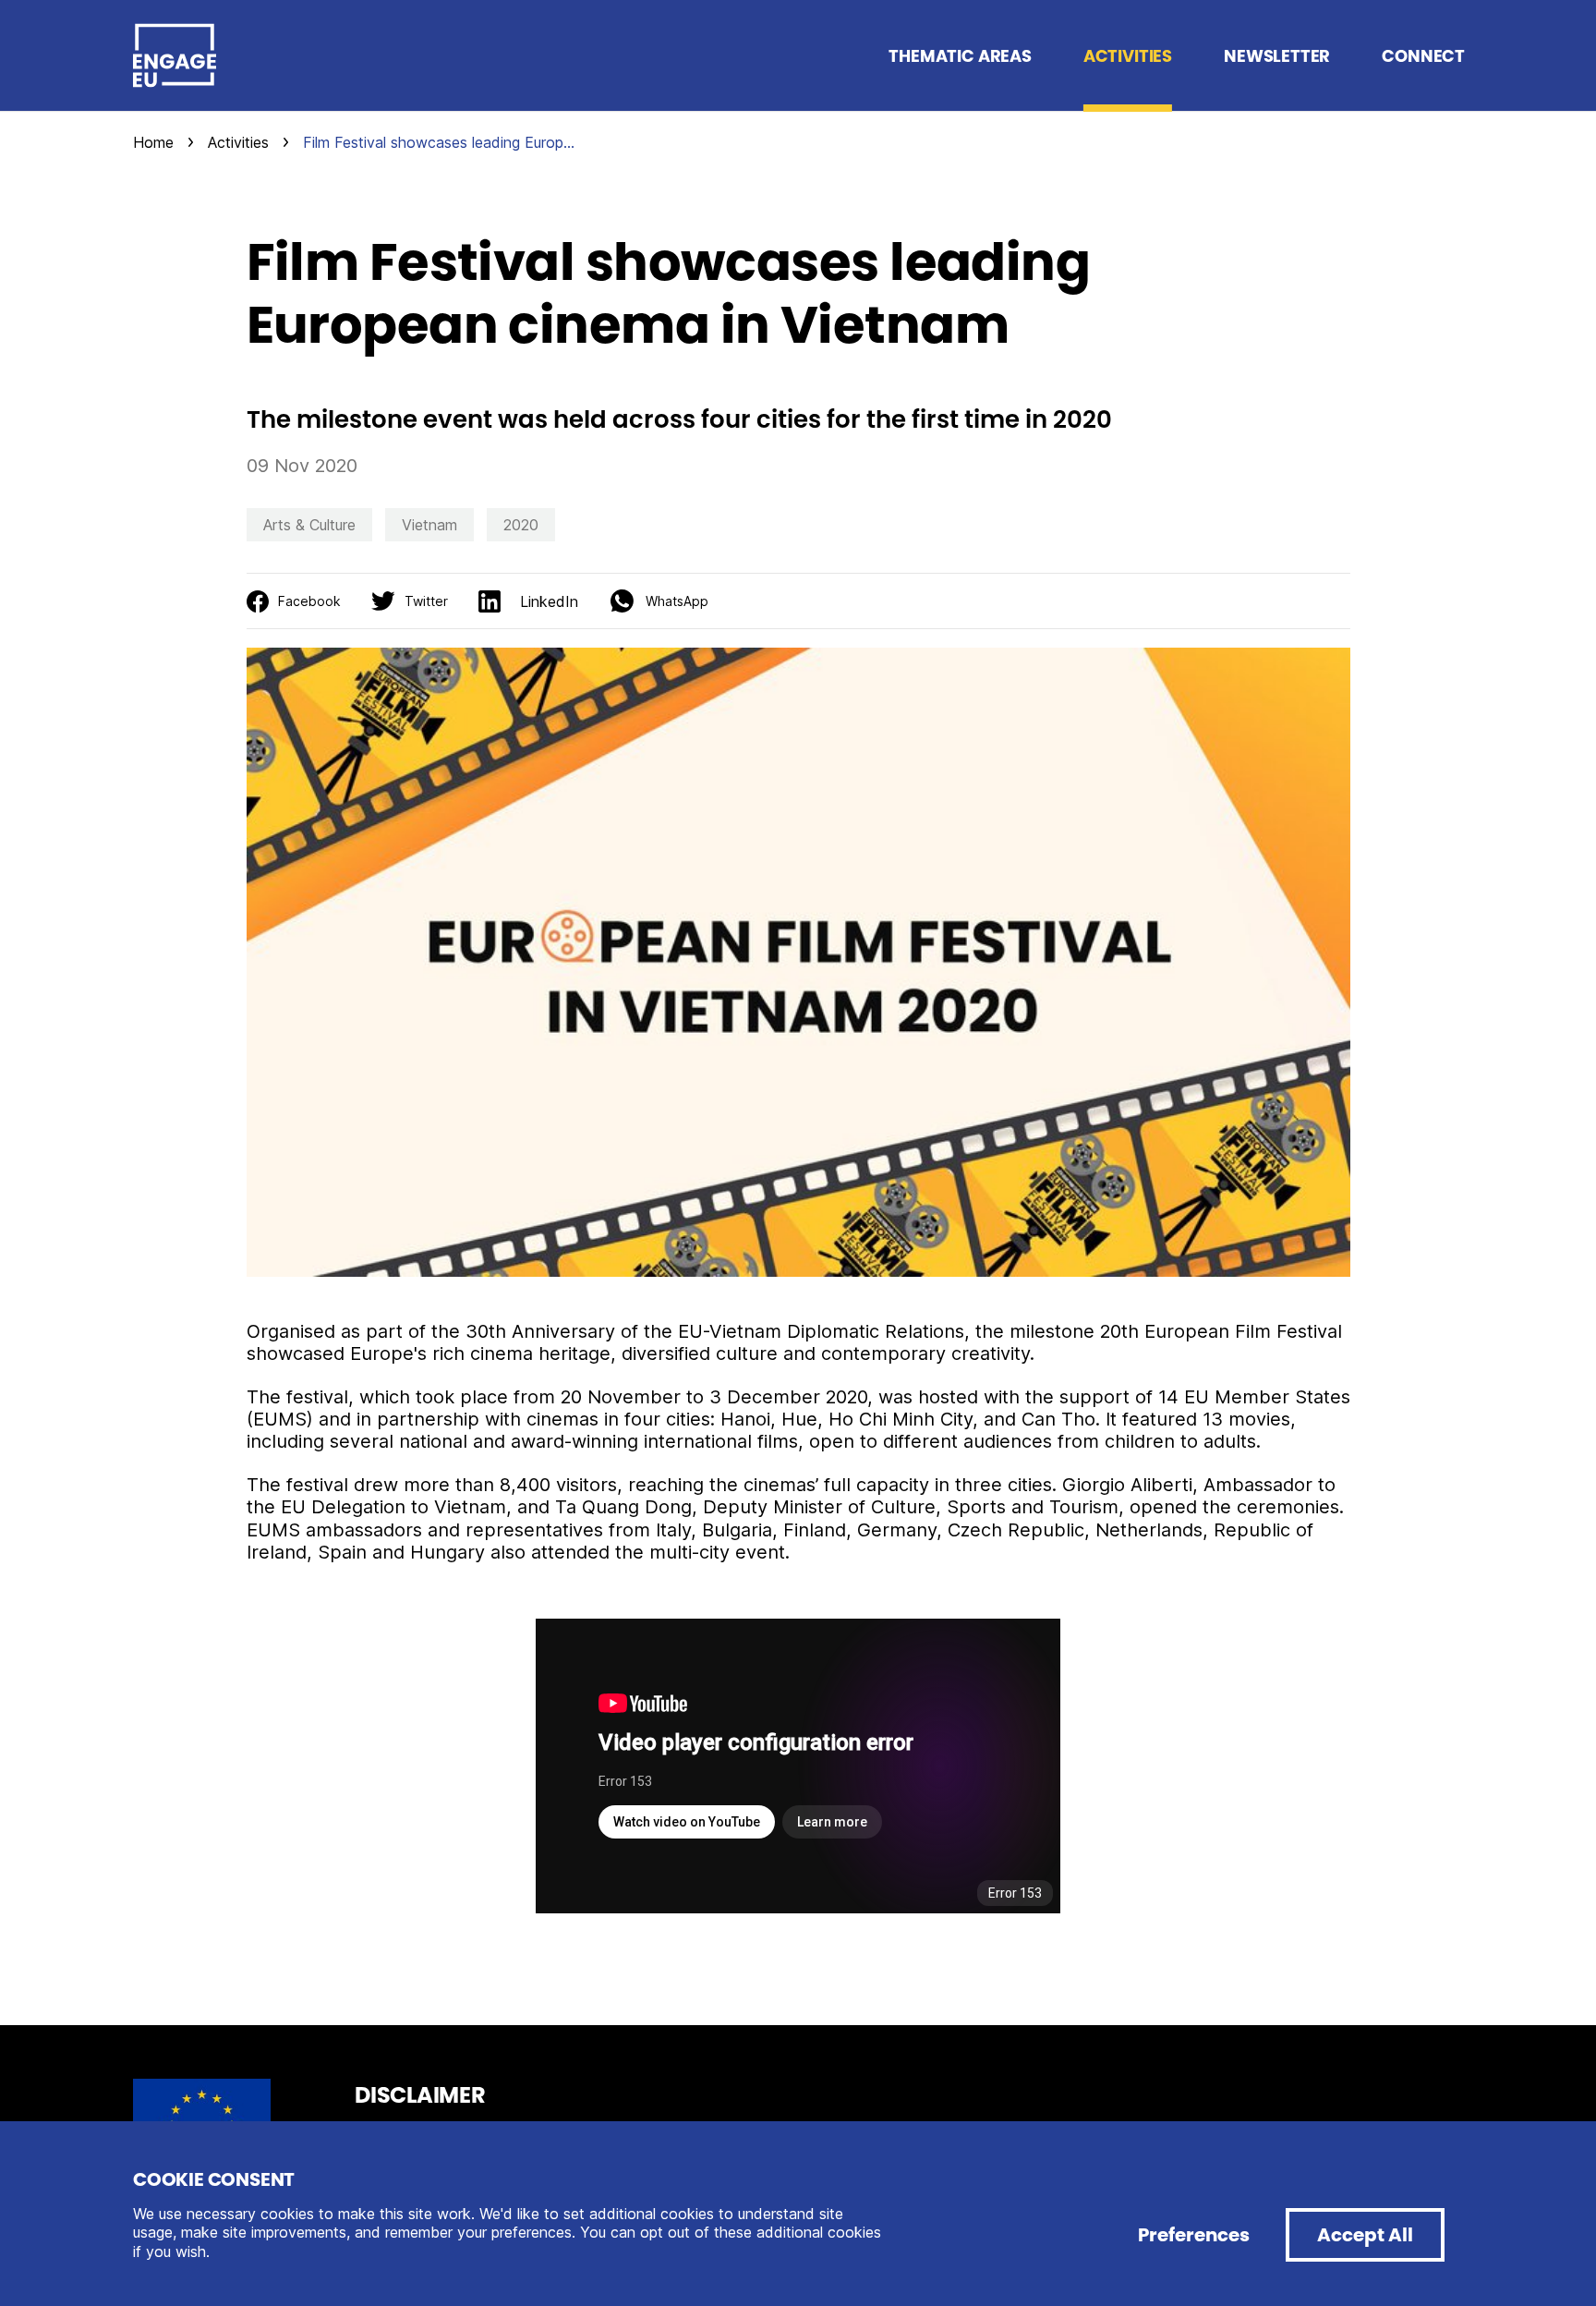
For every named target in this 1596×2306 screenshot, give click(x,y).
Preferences (1194, 2235)
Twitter (426, 601)
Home (153, 142)
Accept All (1365, 2235)
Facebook (309, 601)
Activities (238, 142)
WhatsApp (677, 601)
